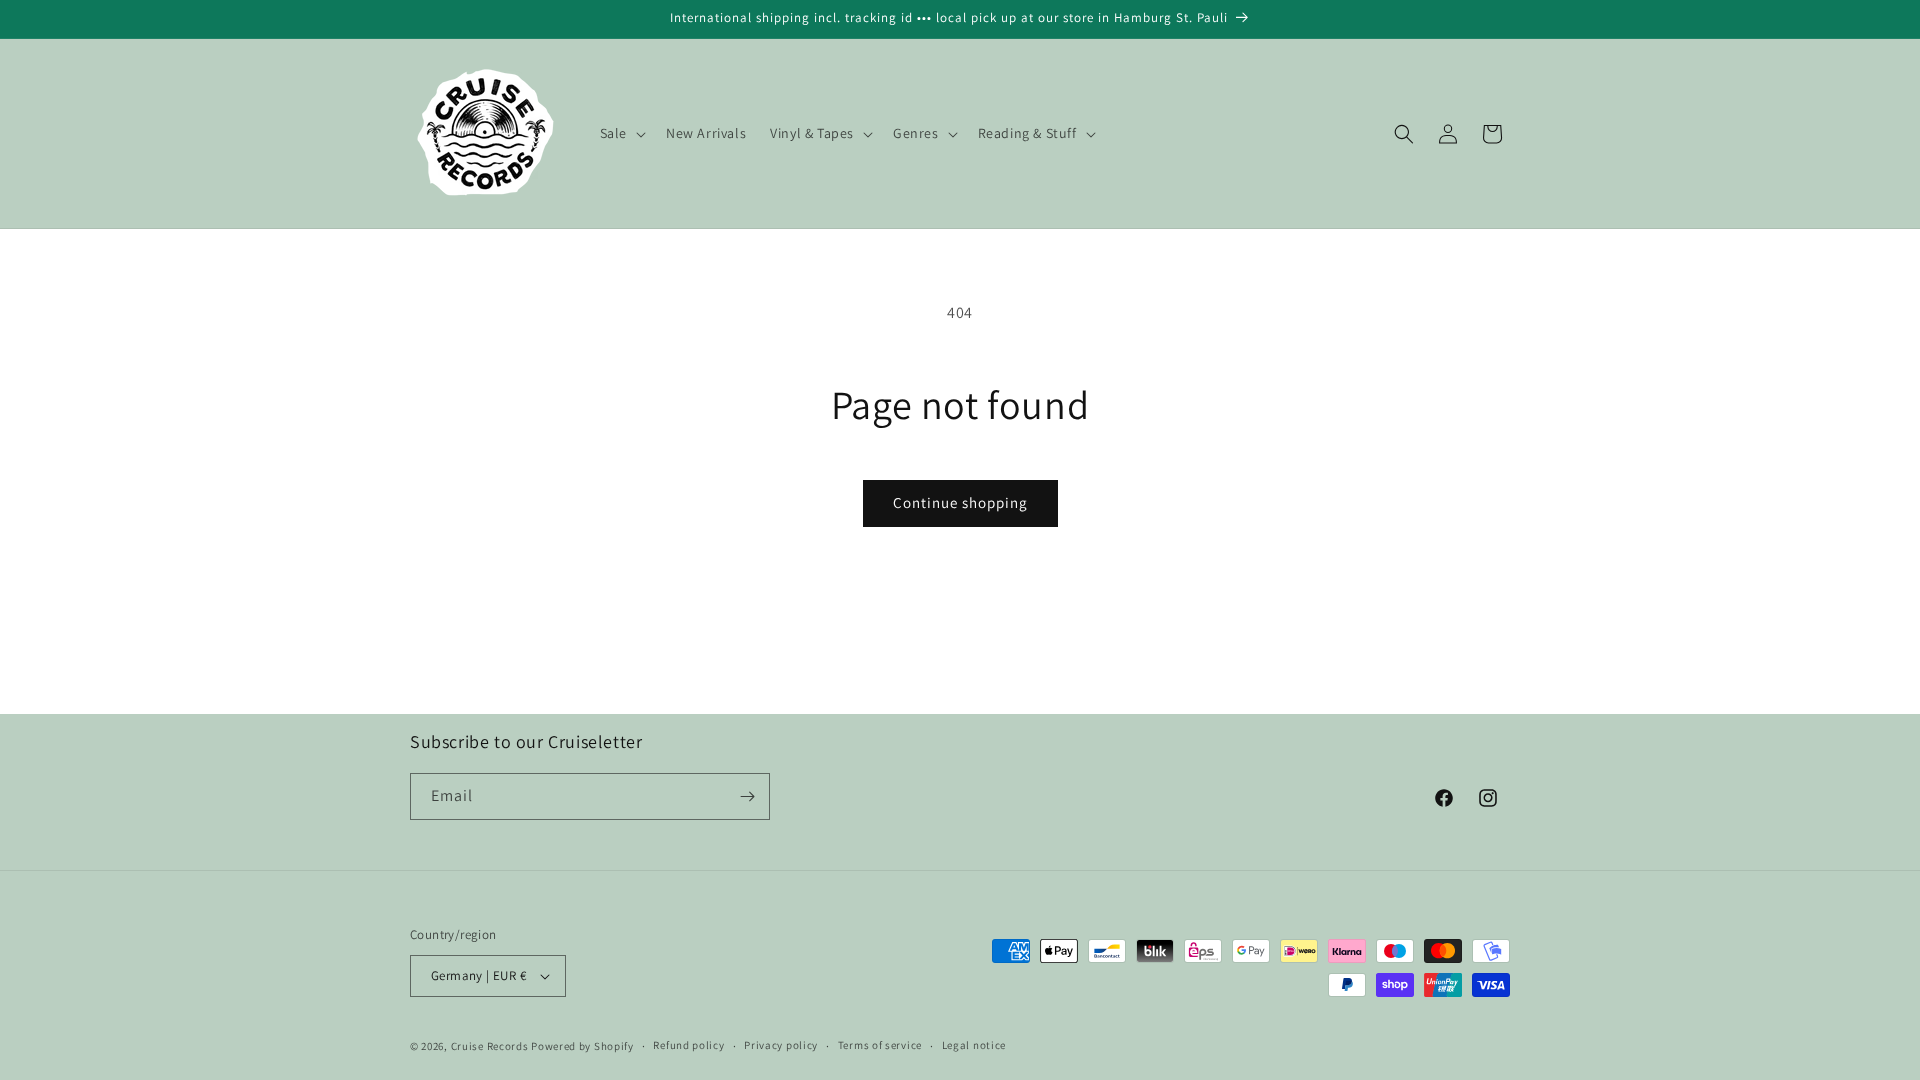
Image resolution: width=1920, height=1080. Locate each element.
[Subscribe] (747, 796)
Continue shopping (960, 502)
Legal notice (974, 1045)
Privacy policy (781, 1045)
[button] (621, 133)
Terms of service (880, 1045)
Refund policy (688, 1045)
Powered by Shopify (582, 1046)
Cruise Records (490, 1046)
